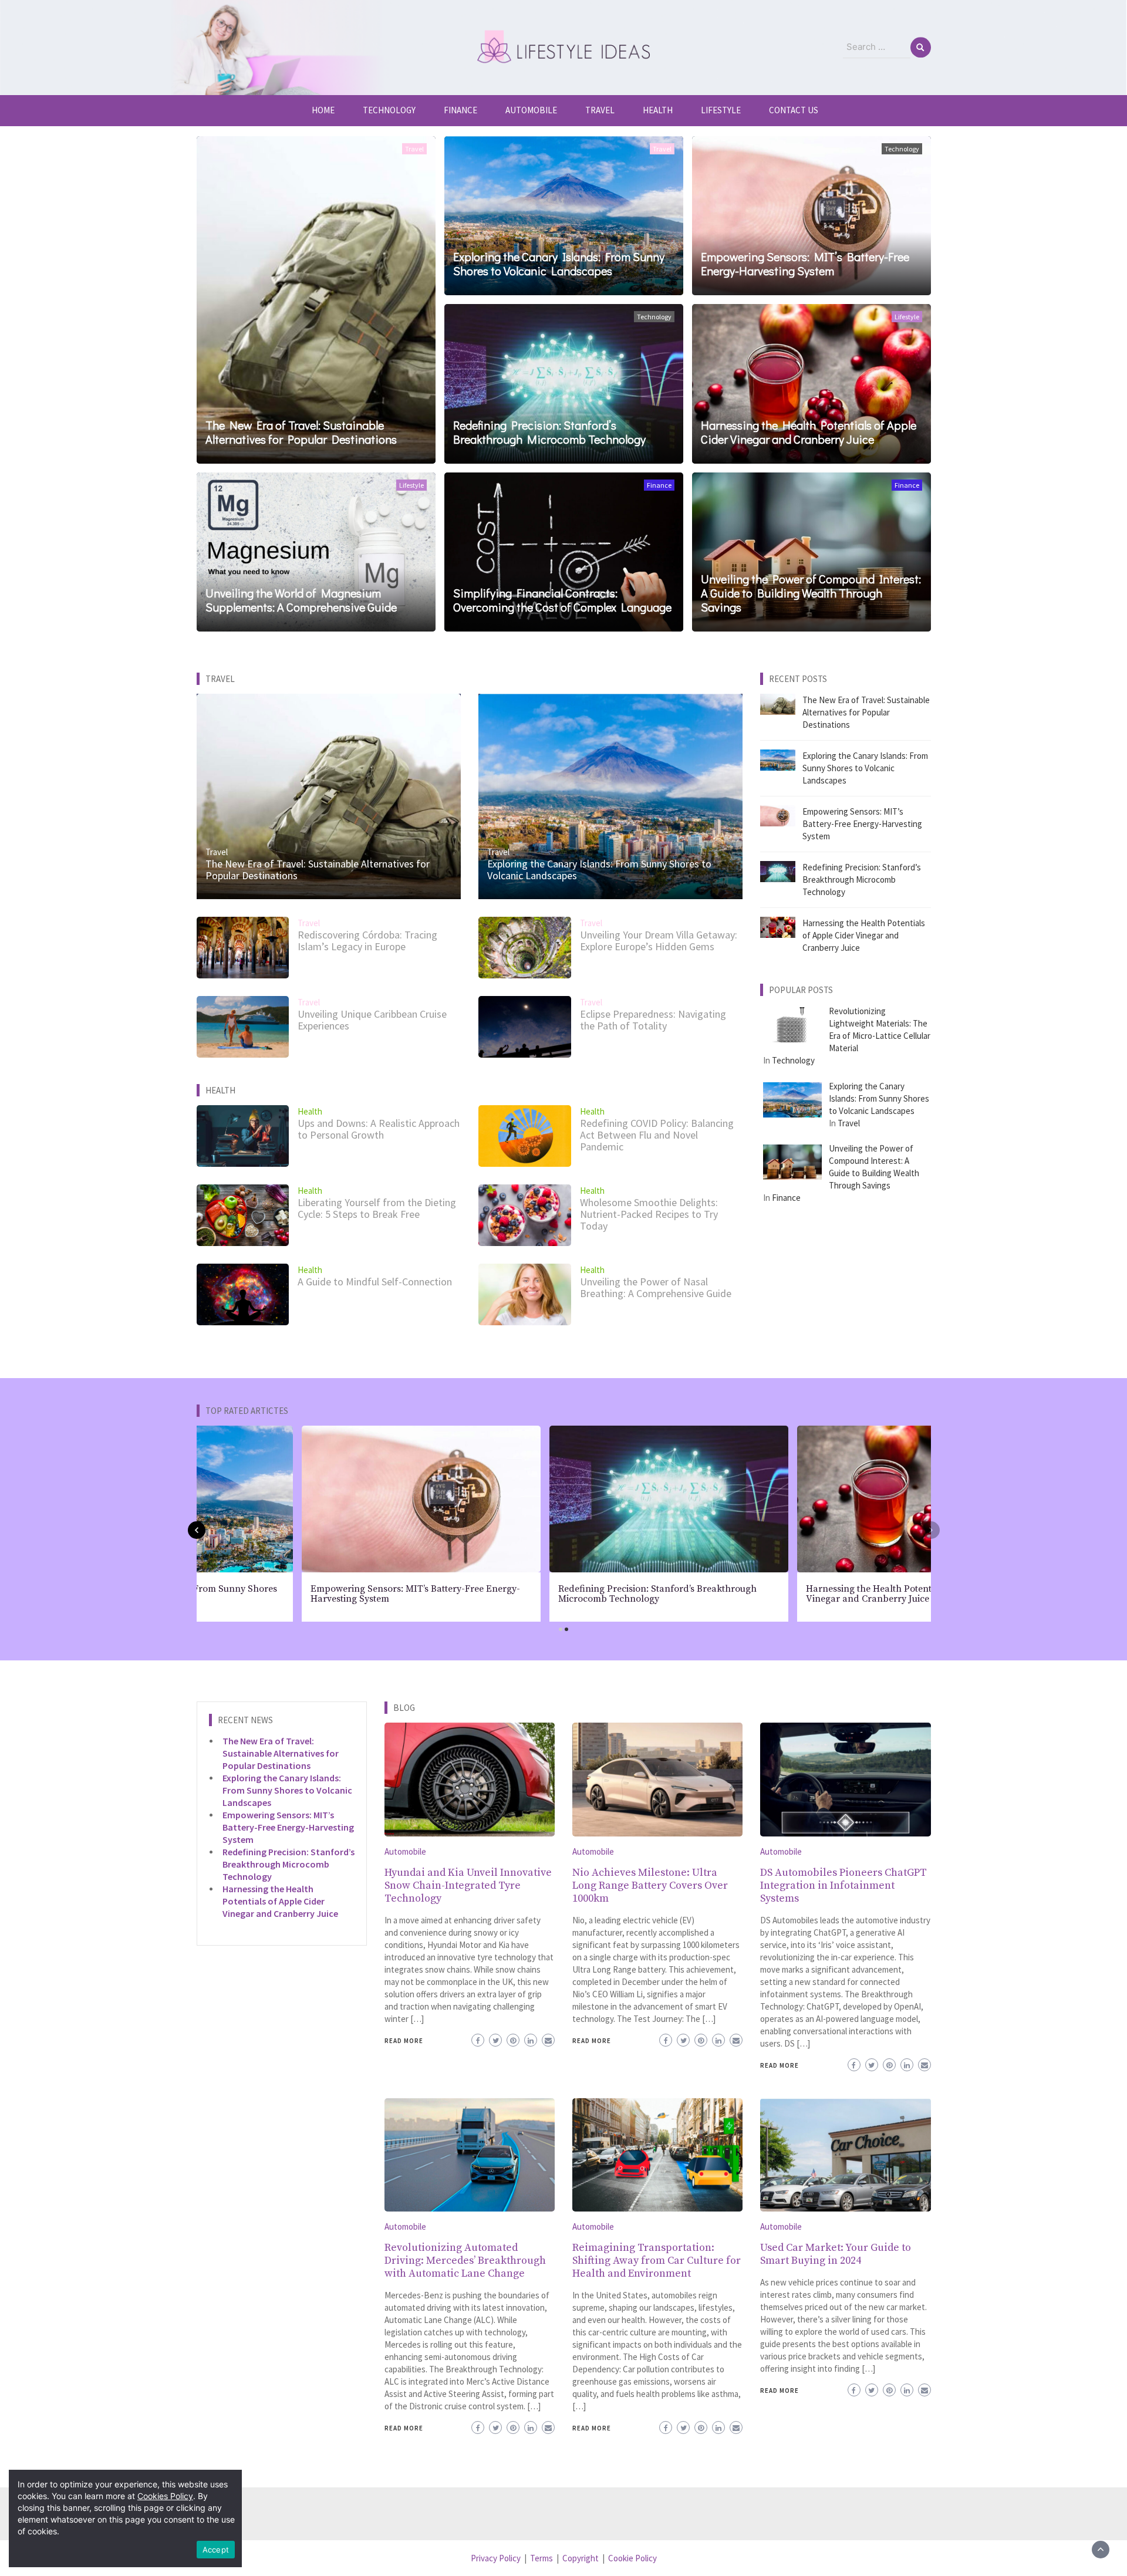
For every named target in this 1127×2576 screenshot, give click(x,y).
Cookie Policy (632, 2558)
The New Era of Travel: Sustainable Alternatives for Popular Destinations (301, 432)
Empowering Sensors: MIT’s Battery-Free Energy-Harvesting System (805, 264)
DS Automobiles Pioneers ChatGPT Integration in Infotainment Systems (843, 1885)
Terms (541, 2558)
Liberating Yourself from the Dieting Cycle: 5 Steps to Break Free (377, 1208)
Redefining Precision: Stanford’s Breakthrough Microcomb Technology (549, 432)
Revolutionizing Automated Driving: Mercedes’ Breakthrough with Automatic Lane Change (465, 2261)
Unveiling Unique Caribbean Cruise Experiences (372, 1020)
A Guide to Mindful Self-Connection (375, 1282)
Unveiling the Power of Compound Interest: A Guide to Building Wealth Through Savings (811, 593)
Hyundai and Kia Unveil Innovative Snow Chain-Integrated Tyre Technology (468, 1885)
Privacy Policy (496, 2558)
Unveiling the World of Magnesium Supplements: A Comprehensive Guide (301, 600)
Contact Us (794, 110)
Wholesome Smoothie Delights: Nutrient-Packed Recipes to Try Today (649, 1214)
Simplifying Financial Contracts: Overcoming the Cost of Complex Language (562, 600)
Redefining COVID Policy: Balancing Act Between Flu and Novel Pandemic (657, 1135)
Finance (460, 110)
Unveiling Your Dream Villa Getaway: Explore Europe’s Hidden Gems (659, 941)
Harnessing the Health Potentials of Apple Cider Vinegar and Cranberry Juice (809, 432)
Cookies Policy (165, 2496)
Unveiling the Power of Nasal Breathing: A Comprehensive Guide (656, 1287)
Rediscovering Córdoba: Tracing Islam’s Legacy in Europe (367, 941)
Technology (389, 110)
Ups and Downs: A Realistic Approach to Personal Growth (379, 1129)
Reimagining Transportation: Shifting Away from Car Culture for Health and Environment (657, 2261)
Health (658, 110)
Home (323, 110)
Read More (404, 2041)
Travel (600, 110)
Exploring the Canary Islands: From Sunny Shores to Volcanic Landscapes (559, 264)
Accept (216, 2550)
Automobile (531, 110)
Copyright (581, 2558)
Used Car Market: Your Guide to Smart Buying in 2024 (836, 2254)
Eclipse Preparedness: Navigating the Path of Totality (653, 1020)
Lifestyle (721, 110)
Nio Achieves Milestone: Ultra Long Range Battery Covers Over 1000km (650, 1885)
